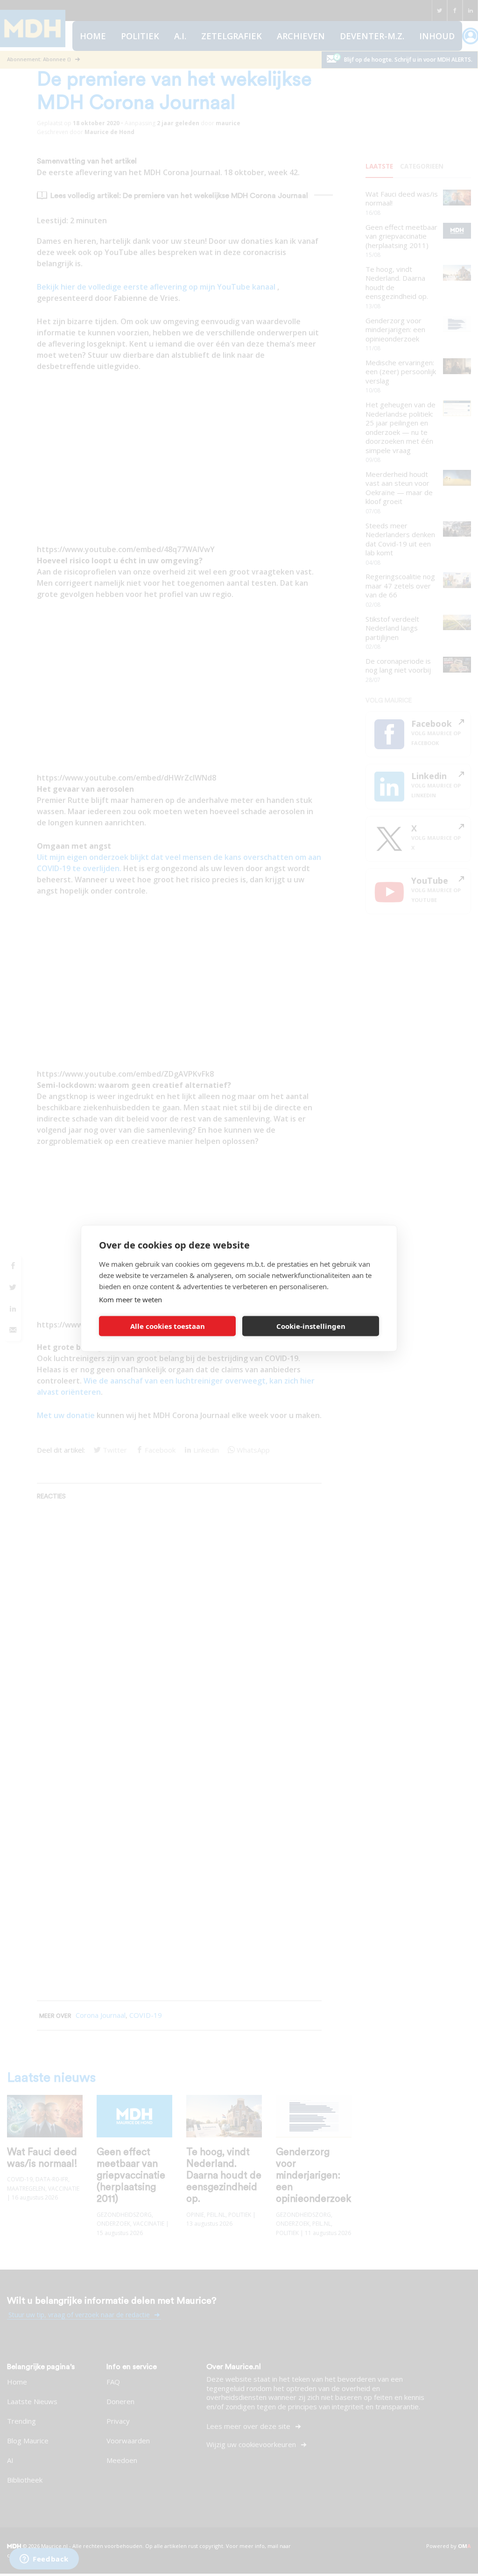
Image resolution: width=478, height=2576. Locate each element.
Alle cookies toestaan (168, 1326)
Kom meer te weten (130, 1299)
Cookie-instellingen (311, 1326)
